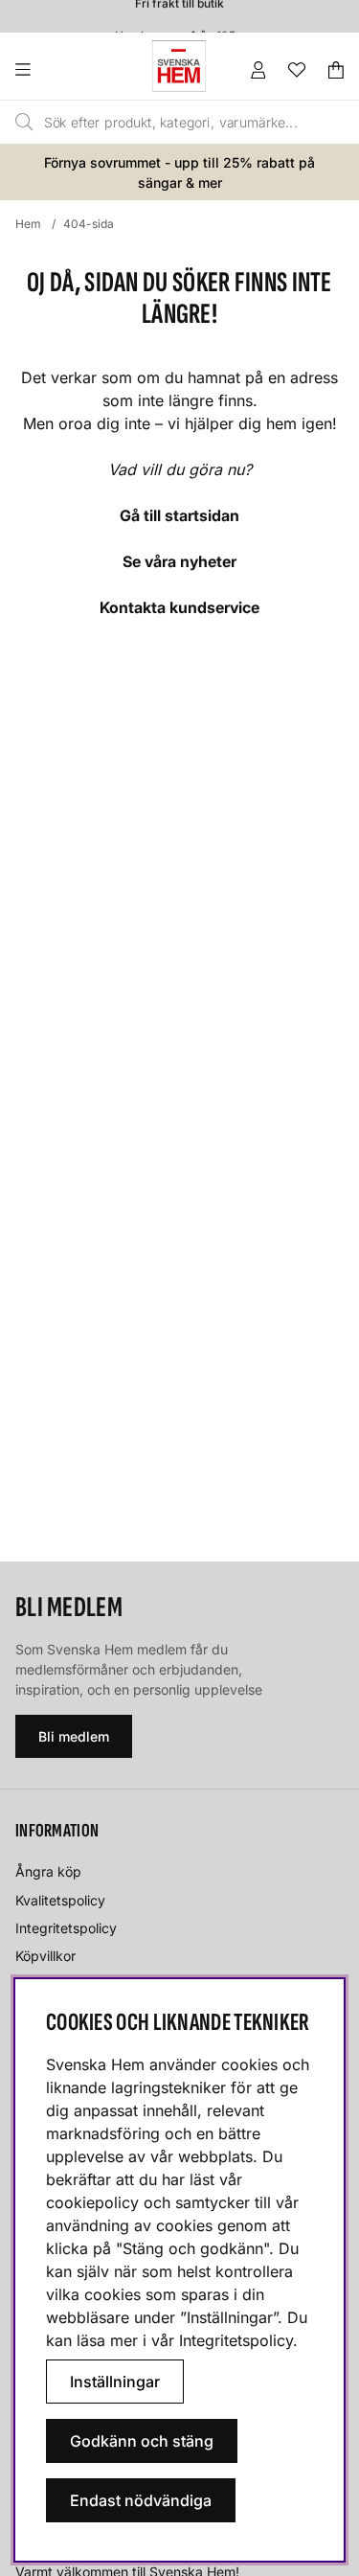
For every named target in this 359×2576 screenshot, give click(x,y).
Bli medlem (74, 1736)
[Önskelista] (297, 70)
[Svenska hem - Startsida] (179, 66)
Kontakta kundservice (179, 607)
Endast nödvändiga (141, 2500)
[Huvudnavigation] (62, 70)
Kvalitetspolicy (60, 1900)
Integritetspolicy (66, 1928)
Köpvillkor (45, 1956)
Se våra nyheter (179, 561)
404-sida (89, 224)
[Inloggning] (258, 70)
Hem (28, 224)
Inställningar (115, 2382)
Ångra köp (48, 1871)
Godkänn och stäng (142, 2441)
